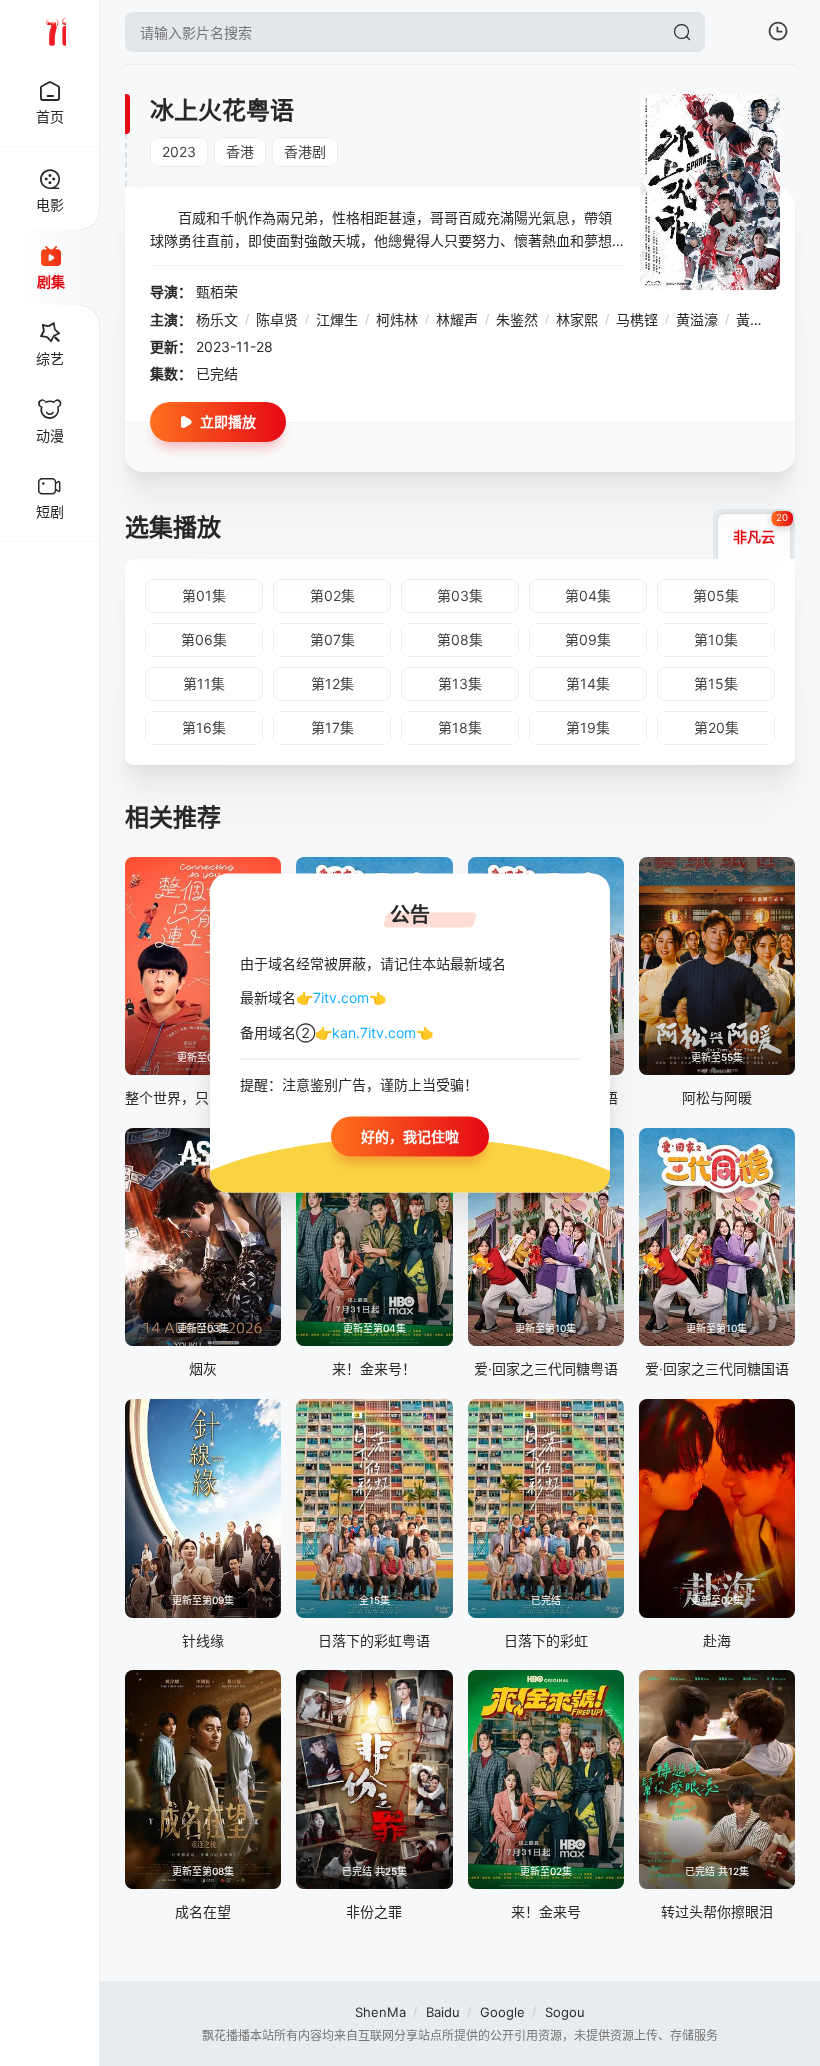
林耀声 (457, 319)
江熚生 (337, 319)
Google (502, 2012)
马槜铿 (637, 319)
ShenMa (380, 2012)
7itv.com (341, 997)
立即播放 (228, 421)
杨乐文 (217, 319)
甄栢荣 (217, 291)
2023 (179, 151)
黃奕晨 (757, 319)
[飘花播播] (50, 32)
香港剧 (305, 151)
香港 (240, 151)
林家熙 (577, 319)
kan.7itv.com (374, 1031)
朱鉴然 (517, 319)
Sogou (565, 2012)
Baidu (443, 2012)
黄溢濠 (697, 319)
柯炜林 (397, 319)
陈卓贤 (277, 319)
